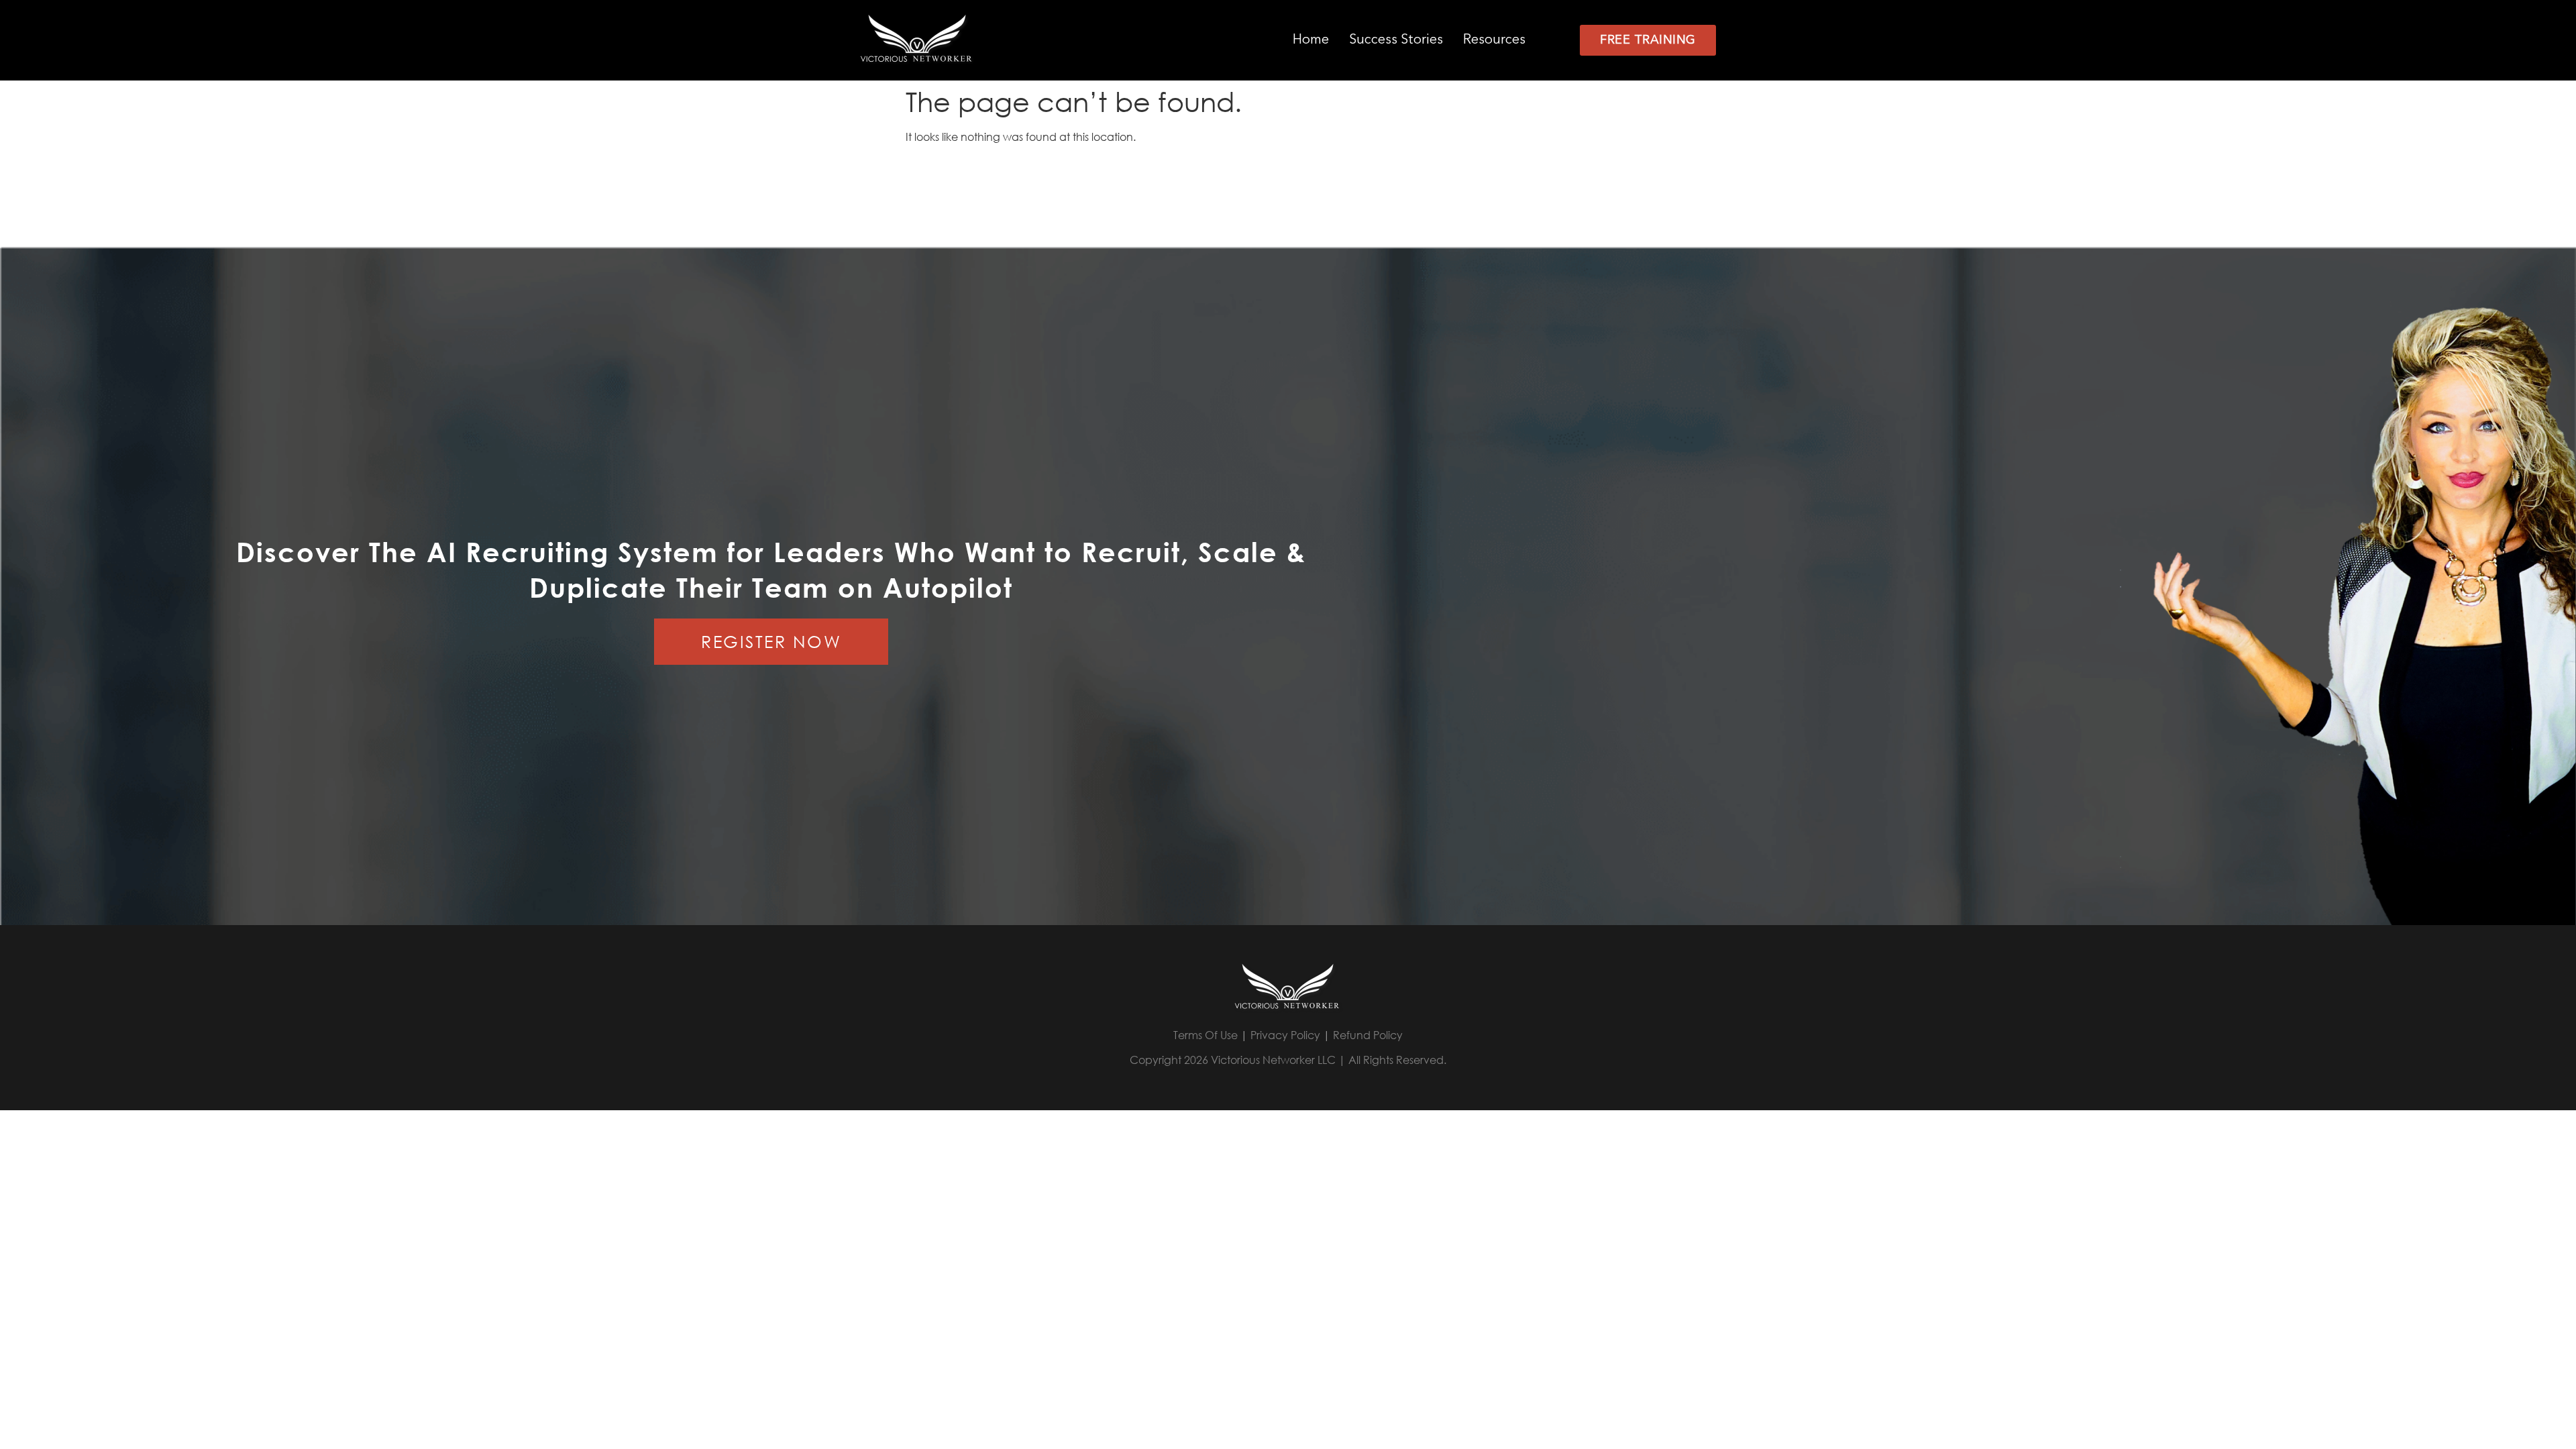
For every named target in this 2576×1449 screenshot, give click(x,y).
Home (1311, 40)
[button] (1501, 40)
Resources (1494, 40)
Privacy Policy (1285, 1035)
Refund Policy (1368, 1035)
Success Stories (1396, 40)
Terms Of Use (1205, 1035)
